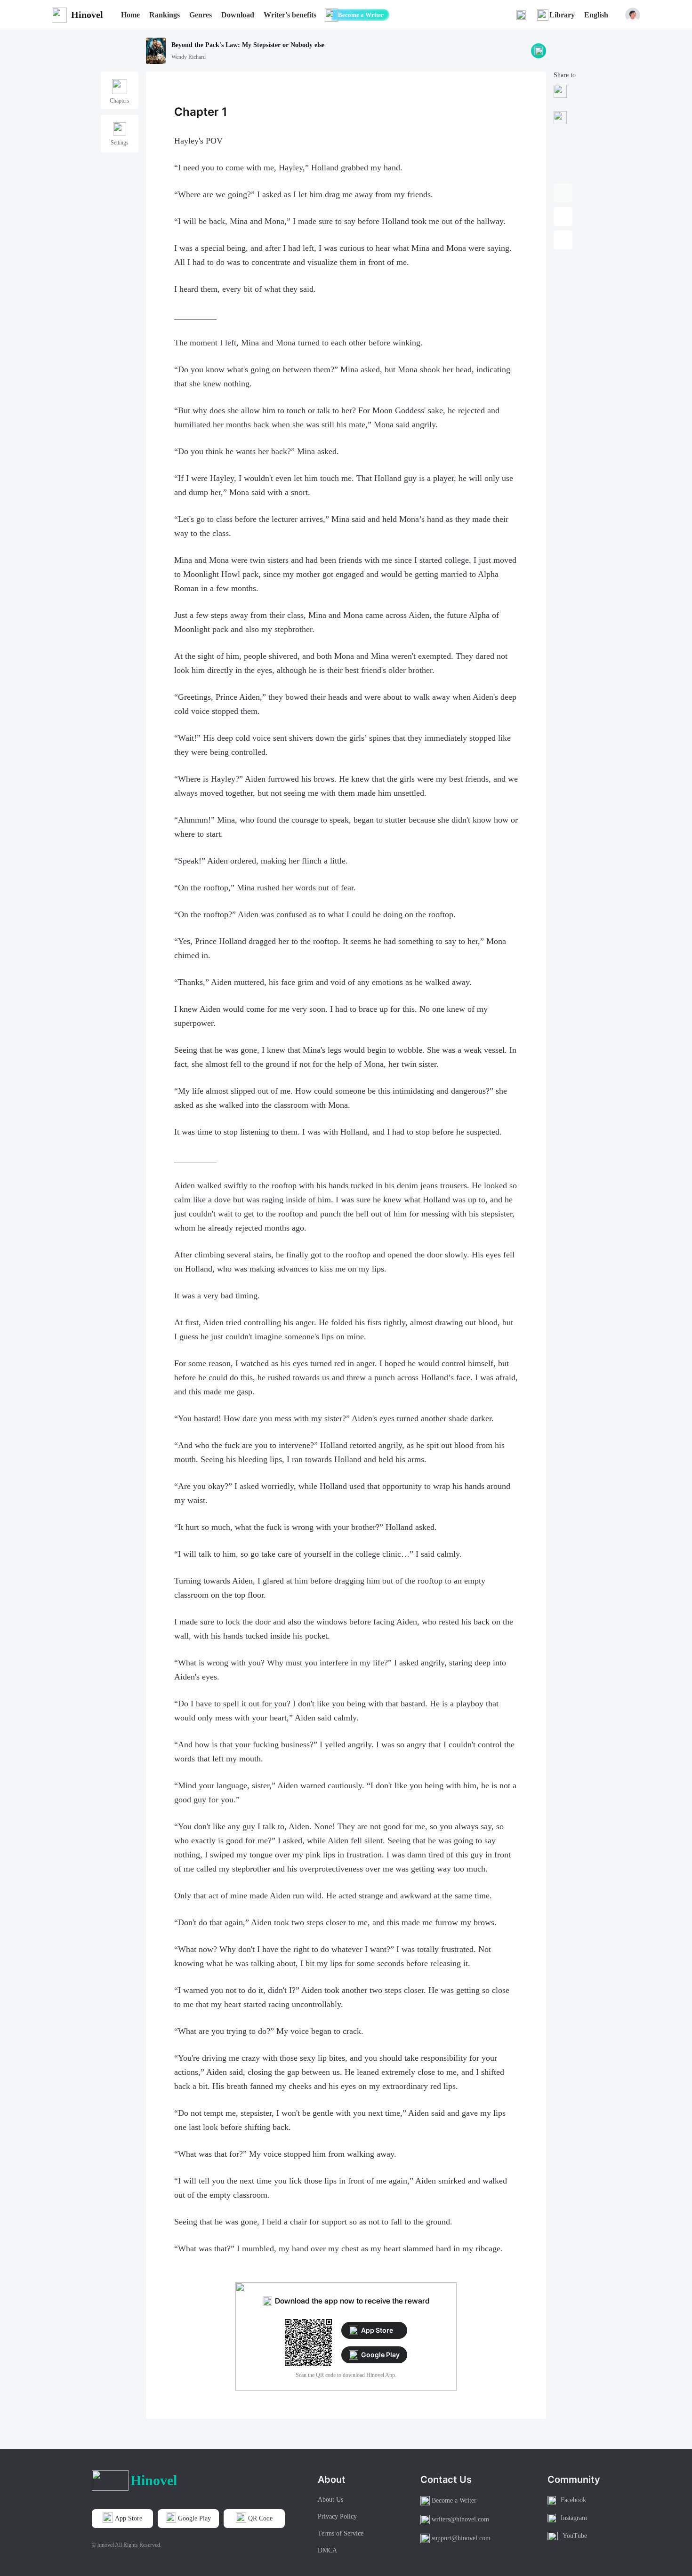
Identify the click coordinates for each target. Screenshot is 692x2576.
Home (130, 15)
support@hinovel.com (461, 2538)
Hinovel (87, 15)
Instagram (574, 2518)
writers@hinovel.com (460, 2519)
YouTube (575, 2536)
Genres (201, 15)
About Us (330, 2500)
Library (562, 15)
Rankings (165, 15)
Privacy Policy (337, 2516)
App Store (377, 2330)
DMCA (327, 2550)
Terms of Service (341, 2533)
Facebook (573, 2500)
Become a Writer (361, 15)
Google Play (380, 2355)
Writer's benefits (290, 15)
